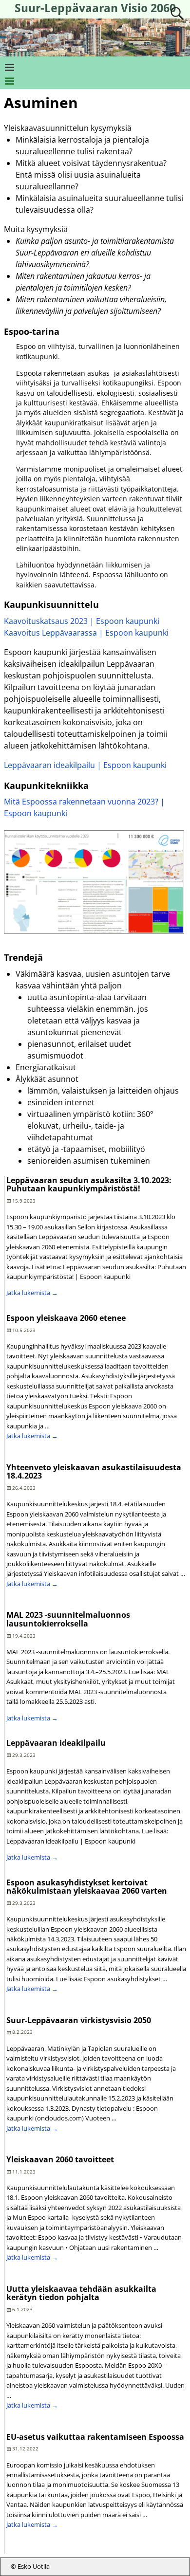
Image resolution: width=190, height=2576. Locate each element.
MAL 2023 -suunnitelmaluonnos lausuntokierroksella (68, 1619)
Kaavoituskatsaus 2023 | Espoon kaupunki (82, 621)
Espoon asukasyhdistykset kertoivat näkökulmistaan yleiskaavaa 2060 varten (87, 1887)
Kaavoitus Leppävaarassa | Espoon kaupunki (86, 633)
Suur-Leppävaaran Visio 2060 (95, 8)
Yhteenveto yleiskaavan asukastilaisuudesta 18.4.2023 (94, 1472)
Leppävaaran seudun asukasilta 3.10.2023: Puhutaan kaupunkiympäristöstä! (89, 1185)
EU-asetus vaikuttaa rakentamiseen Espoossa (95, 2437)
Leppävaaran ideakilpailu (56, 1743)
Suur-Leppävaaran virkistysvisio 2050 (79, 2020)
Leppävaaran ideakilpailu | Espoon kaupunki (85, 765)
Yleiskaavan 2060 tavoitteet (60, 2159)
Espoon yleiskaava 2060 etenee (66, 1318)
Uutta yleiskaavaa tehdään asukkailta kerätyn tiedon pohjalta (81, 2293)
